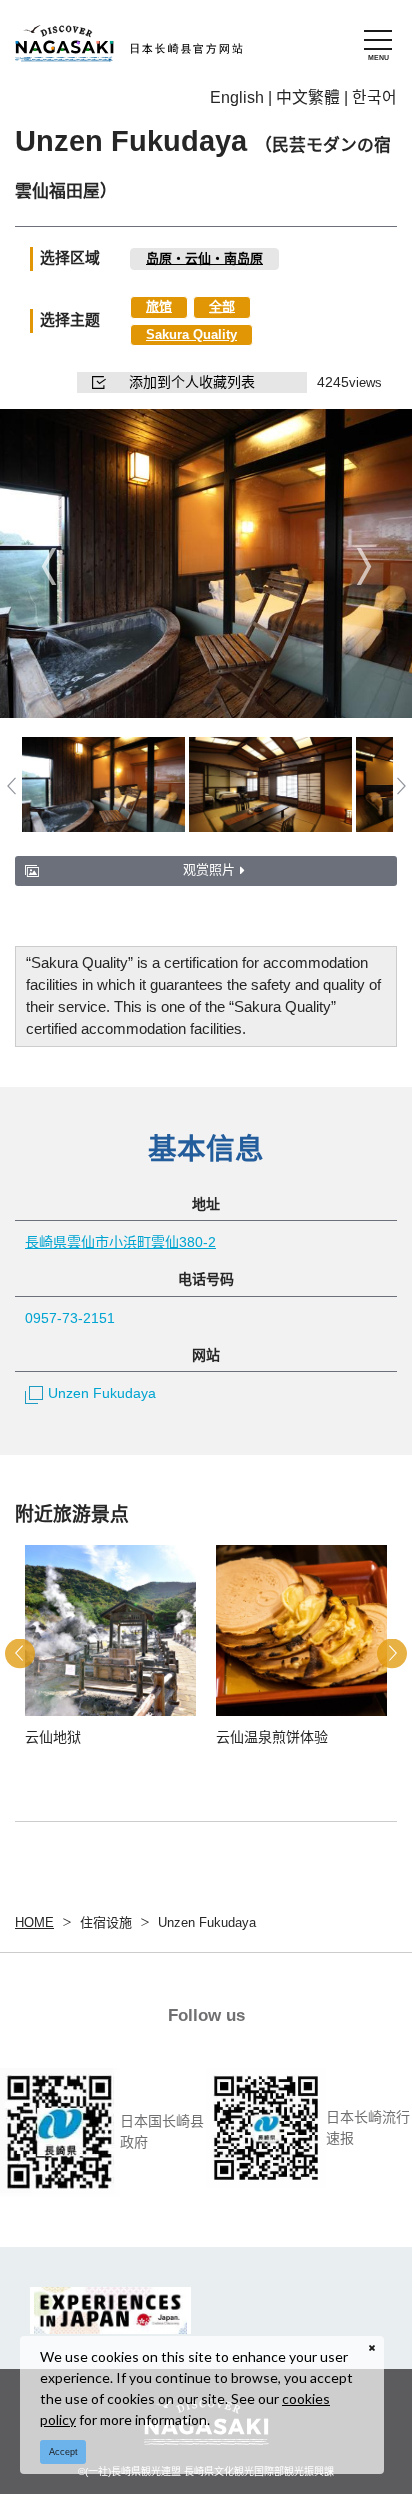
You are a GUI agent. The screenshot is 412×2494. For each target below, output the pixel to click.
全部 (222, 306)
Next (363, 565)
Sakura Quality (191, 334)
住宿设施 (106, 1922)
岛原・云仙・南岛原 (204, 258)
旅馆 (159, 306)
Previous (48, 565)
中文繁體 (308, 97)
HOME (34, 1922)
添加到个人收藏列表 (192, 382)
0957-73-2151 (70, 1318)
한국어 (374, 97)
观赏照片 (209, 869)
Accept (63, 2452)
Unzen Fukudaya (102, 1393)
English (237, 97)
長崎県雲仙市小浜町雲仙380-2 (120, 1242)
